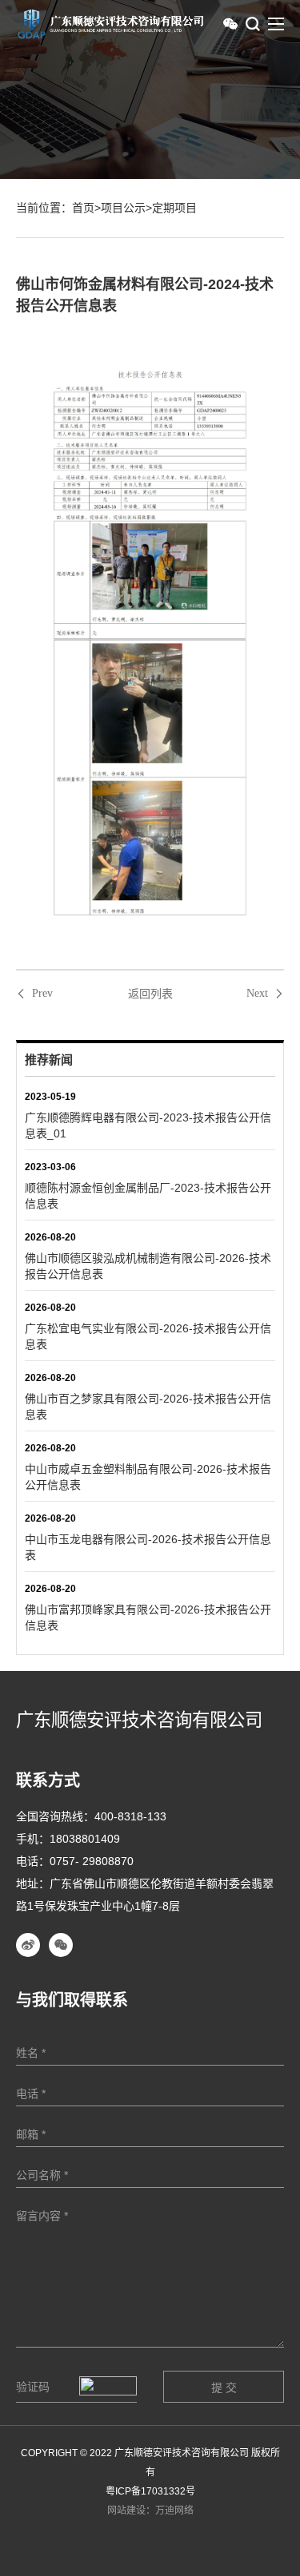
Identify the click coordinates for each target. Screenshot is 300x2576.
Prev (42, 994)
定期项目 (174, 208)
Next (257, 994)
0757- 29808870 (92, 1861)
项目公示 (123, 208)
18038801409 (85, 1839)
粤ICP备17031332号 (150, 2491)
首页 (83, 208)
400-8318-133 (130, 1816)
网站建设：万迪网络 (150, 2511)
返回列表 (150, 994)
